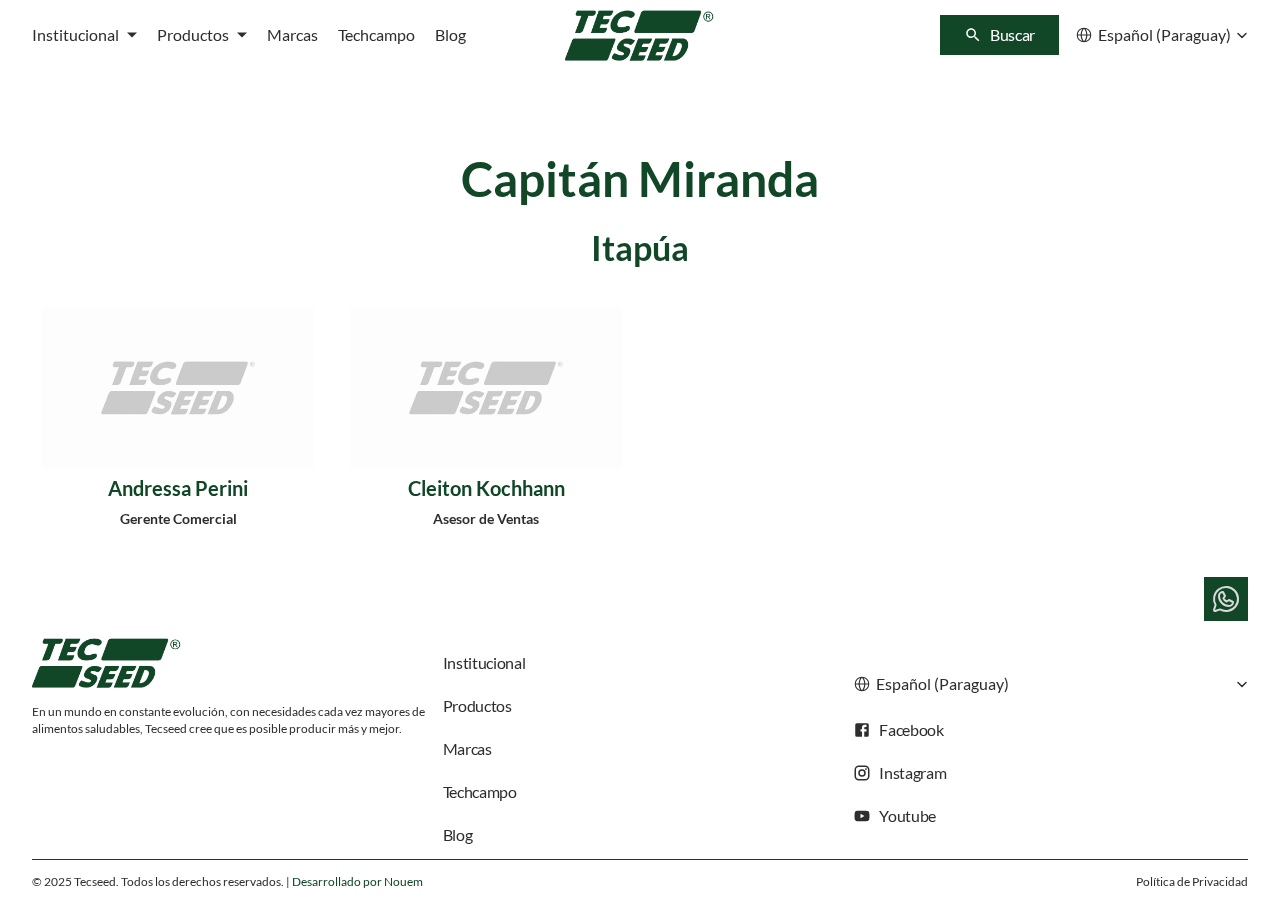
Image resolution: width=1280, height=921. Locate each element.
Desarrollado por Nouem (357, 881)
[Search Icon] (999, 35)
